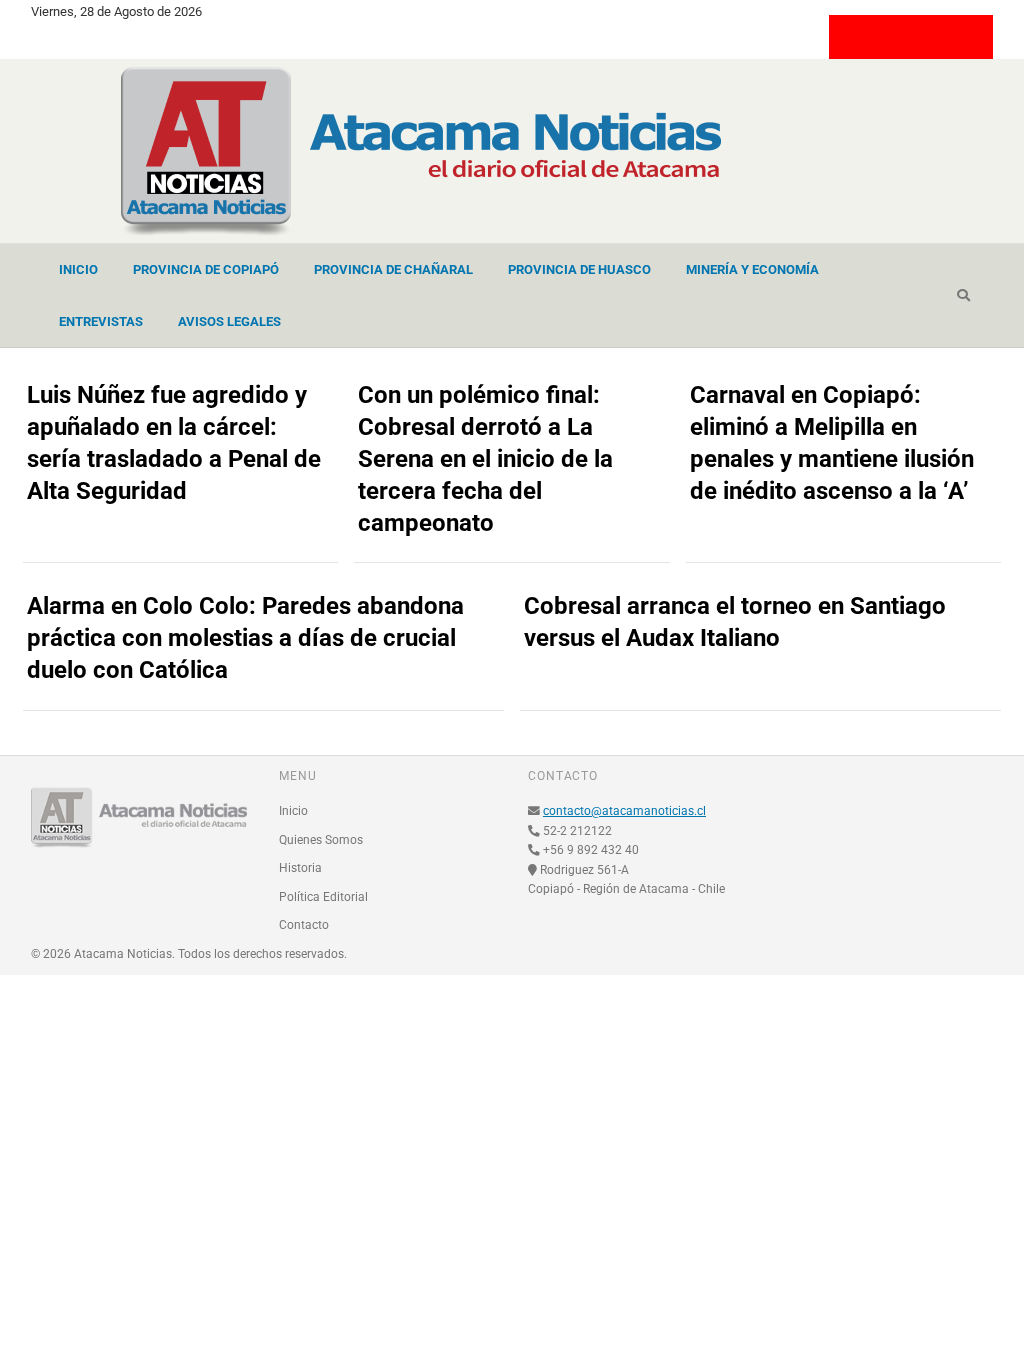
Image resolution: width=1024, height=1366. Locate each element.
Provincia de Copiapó (206, 269)
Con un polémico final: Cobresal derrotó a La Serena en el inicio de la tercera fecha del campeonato (485, 459)
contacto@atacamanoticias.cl (624, 811)
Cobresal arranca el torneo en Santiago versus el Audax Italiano (735, 622)
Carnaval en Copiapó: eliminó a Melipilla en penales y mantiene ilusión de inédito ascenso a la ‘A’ (832, 443)
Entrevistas (101, 321)
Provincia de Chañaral (393, 269)
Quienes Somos (321, 840)
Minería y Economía (752, 269)
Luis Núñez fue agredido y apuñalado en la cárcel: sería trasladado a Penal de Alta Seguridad (174, 443)
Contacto (304, 925)
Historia (300, 868)
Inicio (78, 269)
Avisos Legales (229, 321)
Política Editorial (323, 897)
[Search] (963, 296)
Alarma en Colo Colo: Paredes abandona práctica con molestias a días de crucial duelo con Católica (245, 638)
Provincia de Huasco (579, 269)
